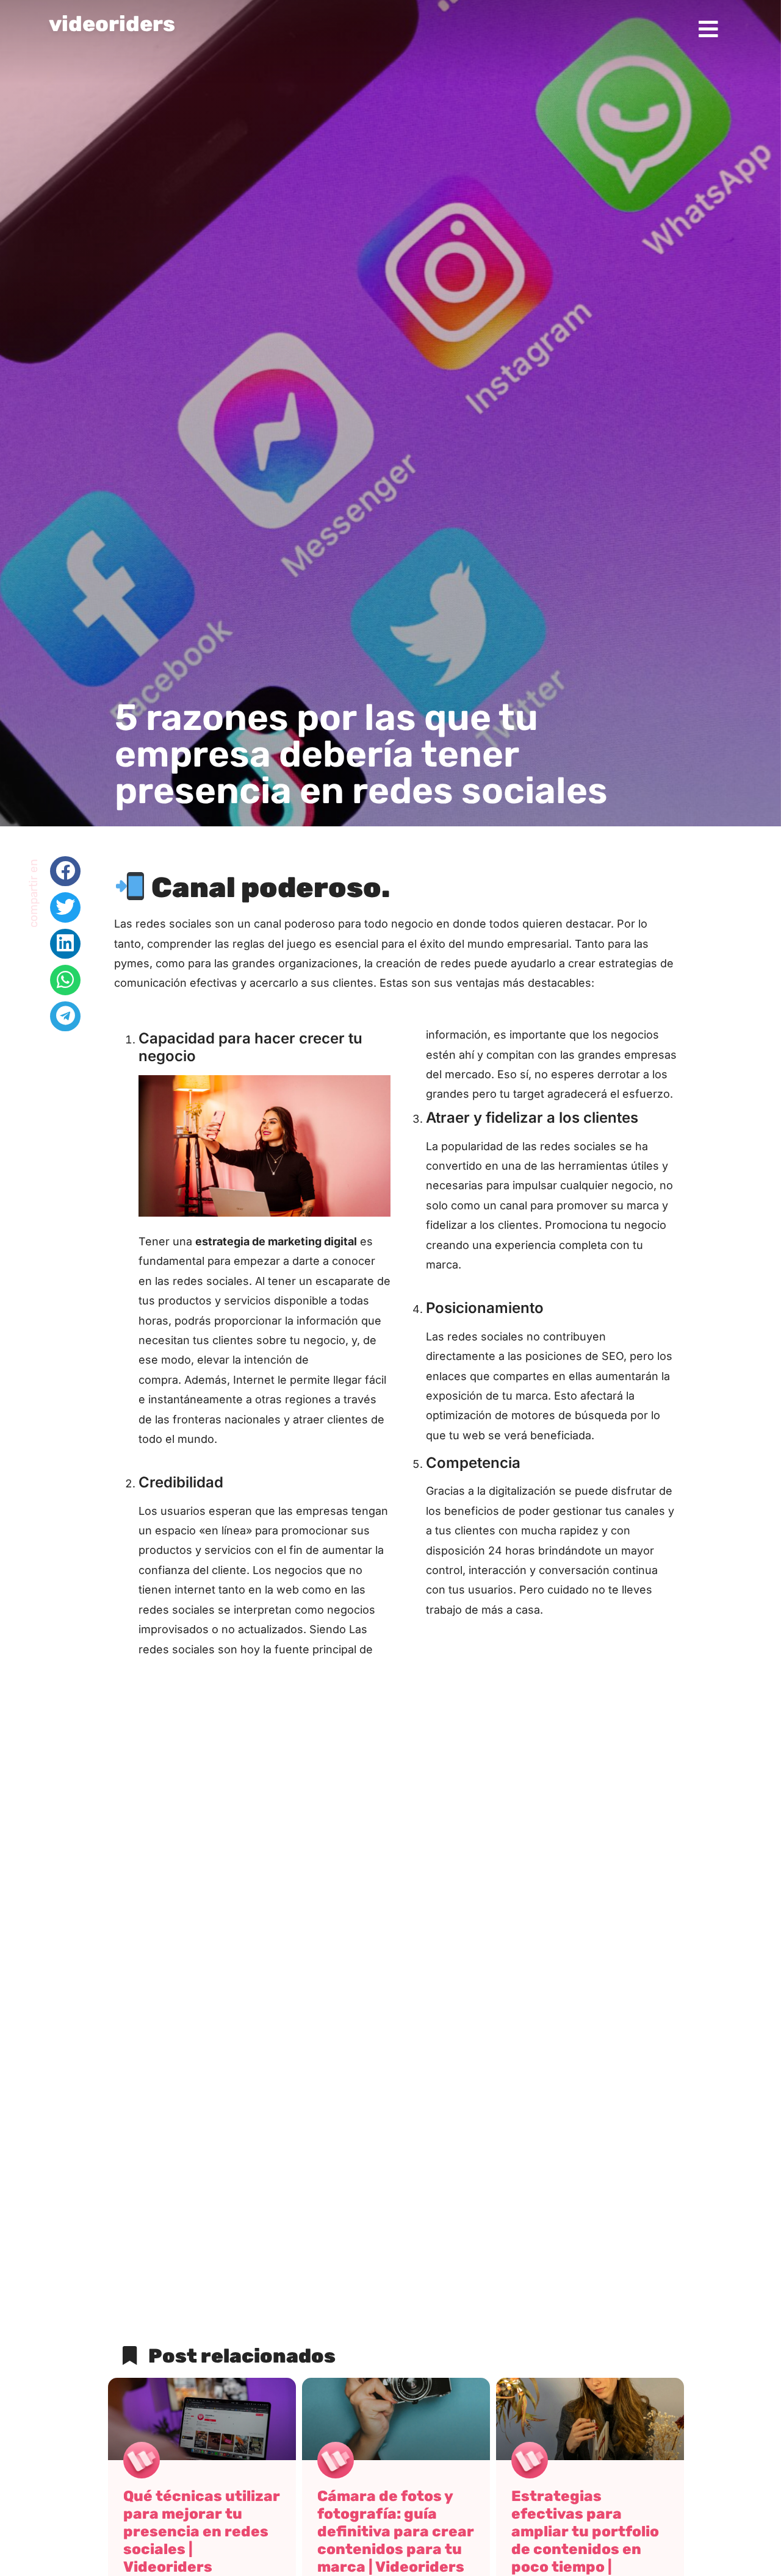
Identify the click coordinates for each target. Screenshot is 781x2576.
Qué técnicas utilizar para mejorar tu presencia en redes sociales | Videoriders (202, 2531)
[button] (65, 871)
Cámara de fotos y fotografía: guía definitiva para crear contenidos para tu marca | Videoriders (396, 2531)
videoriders (112, 24)
